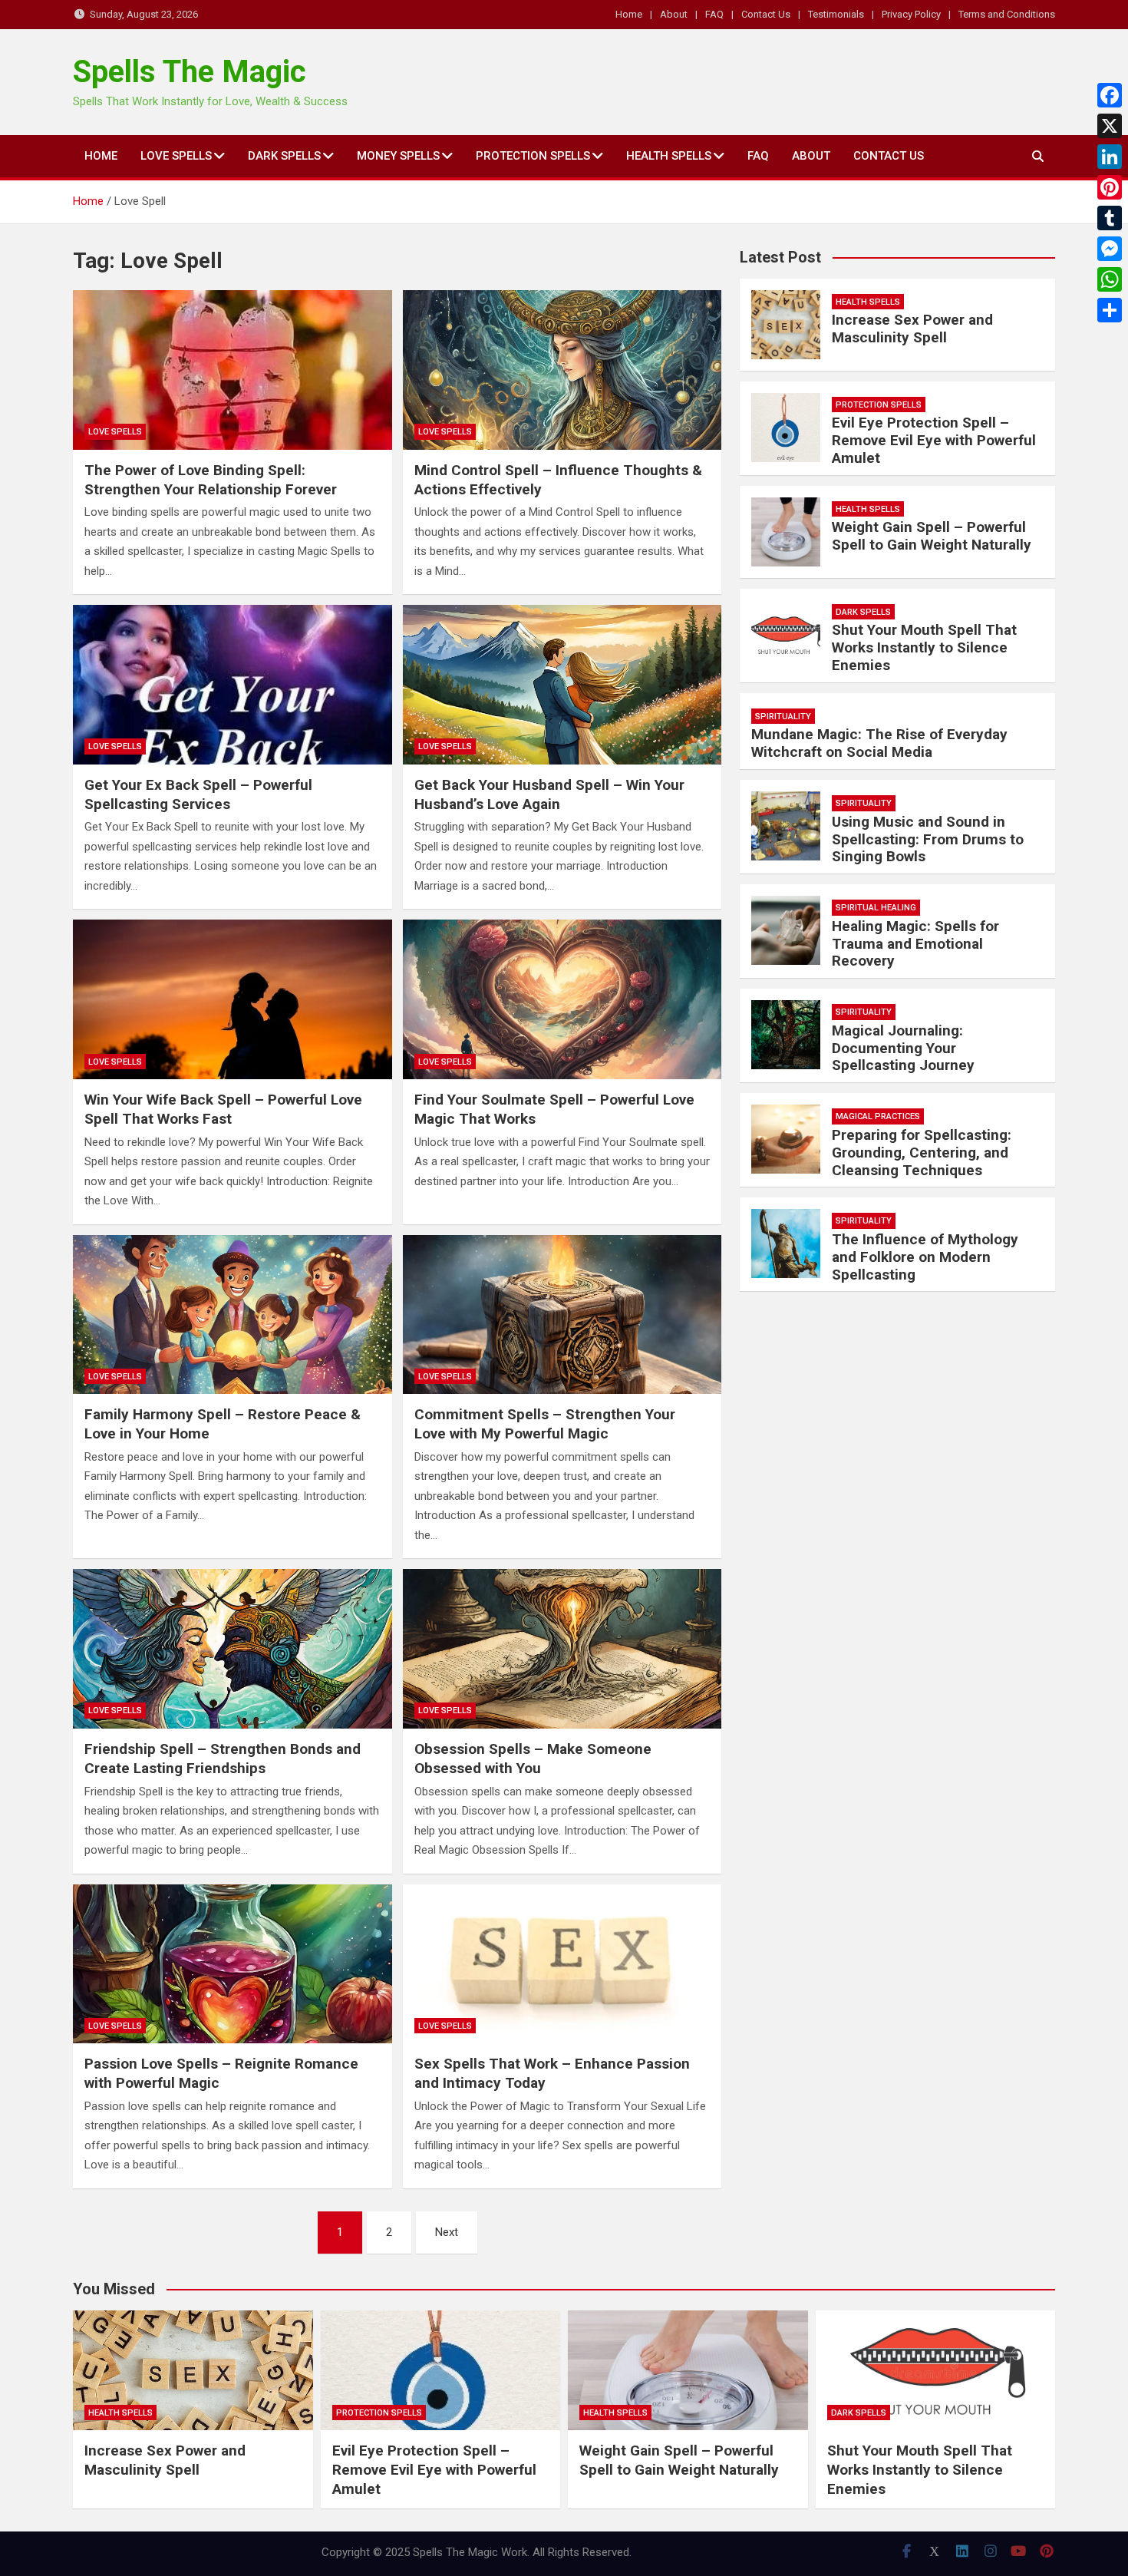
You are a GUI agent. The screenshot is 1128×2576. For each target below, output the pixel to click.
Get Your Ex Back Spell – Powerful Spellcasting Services (198, 794)
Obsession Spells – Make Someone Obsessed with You (533, 1759)
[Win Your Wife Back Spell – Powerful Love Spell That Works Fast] (233, 999)
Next (447, 2232)
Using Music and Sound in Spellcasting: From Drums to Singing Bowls (928, 839)
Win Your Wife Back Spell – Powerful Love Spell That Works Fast (223, 1109)
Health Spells (669, 156)
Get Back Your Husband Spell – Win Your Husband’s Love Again (549, 794)
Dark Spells (284, 156)
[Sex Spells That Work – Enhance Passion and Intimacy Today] (562, 1964)
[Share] (1110, 310)
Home (629, 14)
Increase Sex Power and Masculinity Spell (912, 329)
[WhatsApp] (1110, 279)
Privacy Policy (911, 14)
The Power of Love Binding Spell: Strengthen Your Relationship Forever (211, 480)
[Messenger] (1110, 249)
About (674, 14)
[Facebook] (1110, 95)
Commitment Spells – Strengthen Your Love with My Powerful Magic (545, 1424)
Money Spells (398, 156)
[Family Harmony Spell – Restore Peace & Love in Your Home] (233, 1315)
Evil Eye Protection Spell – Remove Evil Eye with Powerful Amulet (934, 440)
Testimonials (836, 14)
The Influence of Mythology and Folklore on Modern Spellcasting (925, 1257)
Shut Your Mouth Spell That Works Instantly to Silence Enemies (924, 647)
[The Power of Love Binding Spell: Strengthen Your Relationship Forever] (233, 370)
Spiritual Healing (876, 908)
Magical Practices (878, 1116)
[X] (1110, 126)
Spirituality (783, 717)
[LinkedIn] (1110, 157)
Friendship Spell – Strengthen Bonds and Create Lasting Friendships (223, 1759)
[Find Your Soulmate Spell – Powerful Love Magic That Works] (562, 999)
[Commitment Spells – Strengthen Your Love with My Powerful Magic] (562, 1315)
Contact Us (766, 14)
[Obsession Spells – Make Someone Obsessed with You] (562, 1649)
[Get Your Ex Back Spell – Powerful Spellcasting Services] (233, 685)
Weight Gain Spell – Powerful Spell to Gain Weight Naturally (932, 536)
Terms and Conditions (1007, 14)
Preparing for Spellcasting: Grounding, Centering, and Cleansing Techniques (922, 1153)
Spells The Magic (190, 72)
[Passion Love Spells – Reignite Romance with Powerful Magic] (233, 1964)
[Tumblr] (1110, 218)
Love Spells (176, 156)
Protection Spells (533, 156)
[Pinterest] (1110, 187)
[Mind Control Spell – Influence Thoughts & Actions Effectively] (562, 370)
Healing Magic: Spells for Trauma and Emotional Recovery (915, 944)
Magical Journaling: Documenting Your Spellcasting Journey (903, 1048)
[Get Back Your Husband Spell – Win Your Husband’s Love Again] (562, 685)
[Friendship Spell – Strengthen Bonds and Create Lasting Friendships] (233, 1649)
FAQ (714, 14)
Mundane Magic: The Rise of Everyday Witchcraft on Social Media (879, 743)
